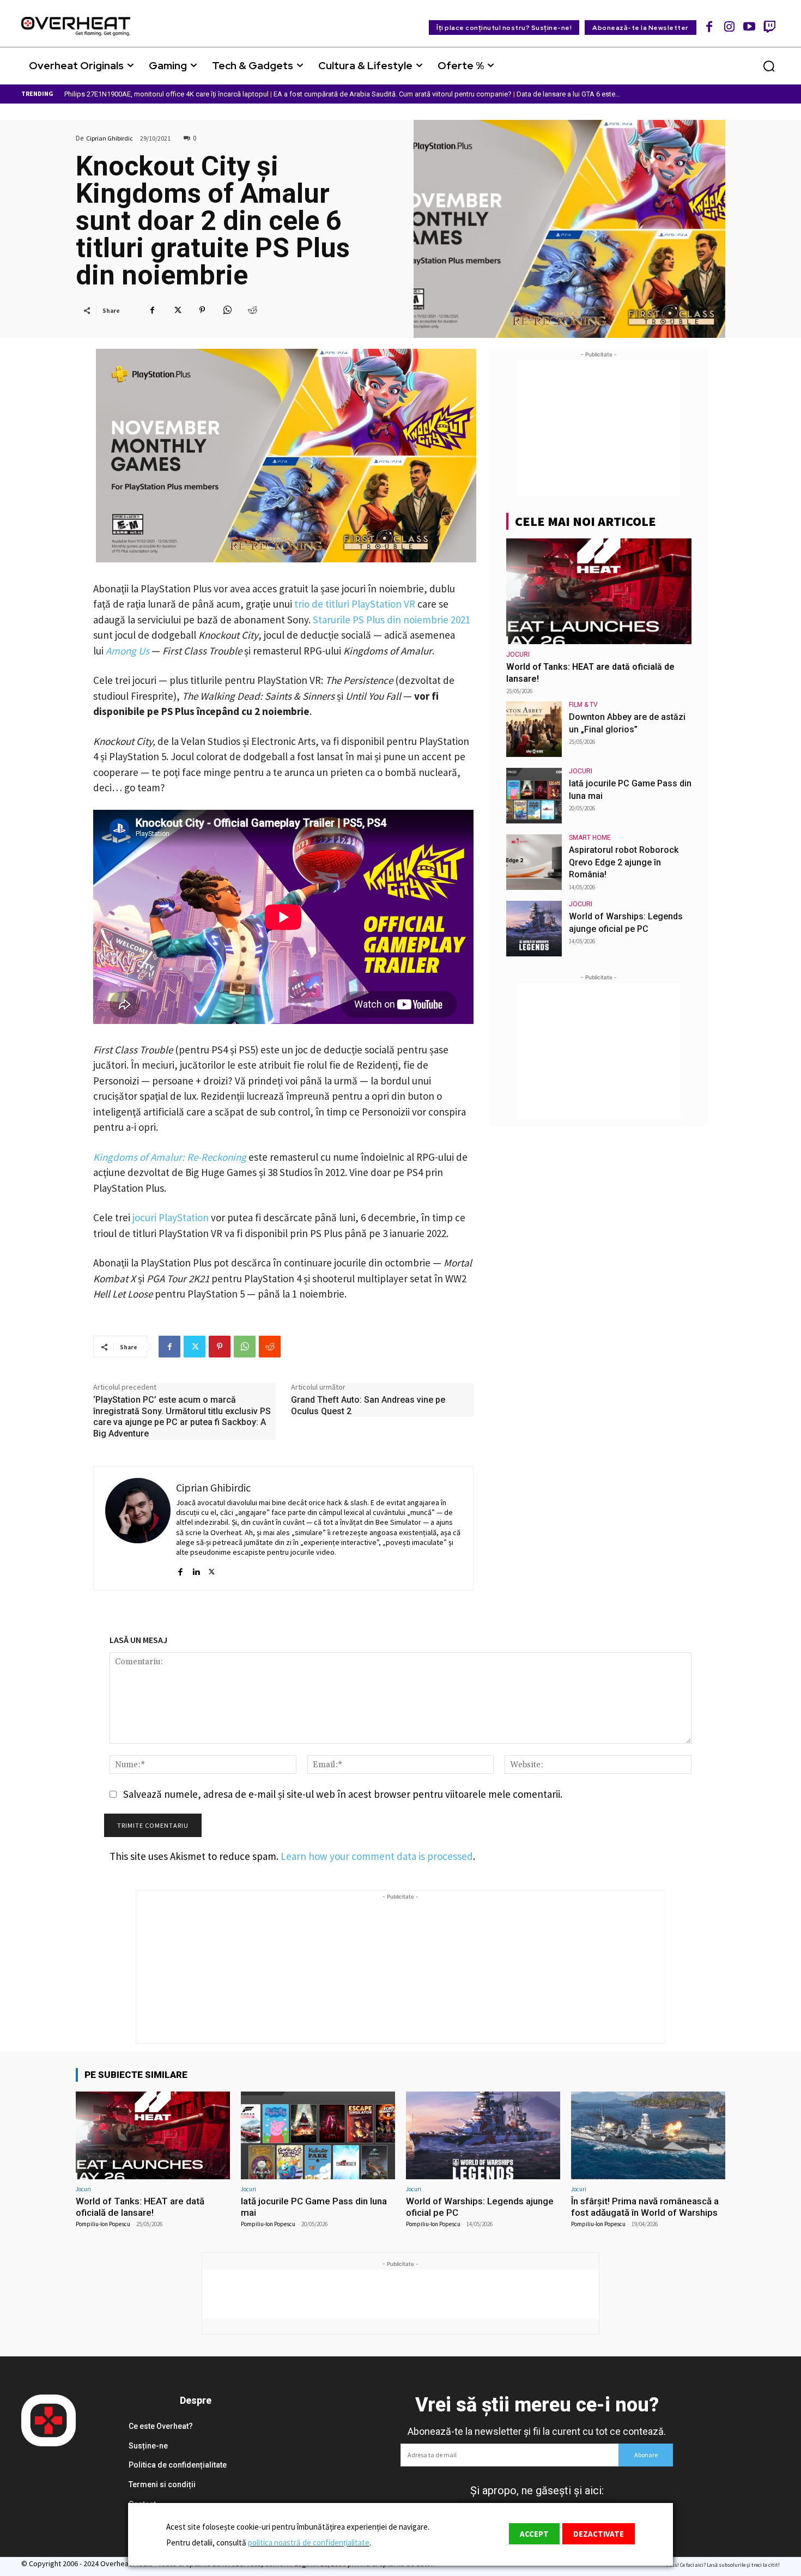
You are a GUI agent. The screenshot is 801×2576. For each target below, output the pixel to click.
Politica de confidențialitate (178, 2465)
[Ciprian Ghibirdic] (138, 1528)
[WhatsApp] (227, 310)
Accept (534, 2534)
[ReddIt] (252, 310)
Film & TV (583, 705)
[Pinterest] (202, 310)
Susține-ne (148, 2446)
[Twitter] (177, 310)
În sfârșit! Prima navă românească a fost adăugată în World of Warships (645, 2207)
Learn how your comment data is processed (377, 1856)
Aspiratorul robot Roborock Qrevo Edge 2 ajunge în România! (624, 862)
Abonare (646, 2455)
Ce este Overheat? (161, 2426)
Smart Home (590, 838)
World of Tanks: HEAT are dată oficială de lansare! (140, 2207)
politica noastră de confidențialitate (309, 2542)
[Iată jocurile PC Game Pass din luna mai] (534, 796)
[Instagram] (729, 26)
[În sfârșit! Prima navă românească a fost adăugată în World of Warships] (648, 2135)
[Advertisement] (599, 428)
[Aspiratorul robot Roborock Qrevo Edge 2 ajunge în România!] (534, 862)
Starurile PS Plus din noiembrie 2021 (392, 620)
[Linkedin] (196, 1567)
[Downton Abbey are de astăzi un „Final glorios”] (534, 729)
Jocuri (518, 654)
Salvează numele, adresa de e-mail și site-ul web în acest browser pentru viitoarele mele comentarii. (343, 1794)
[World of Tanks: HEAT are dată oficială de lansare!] (599, 591)
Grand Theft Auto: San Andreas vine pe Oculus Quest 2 (368, 1405)
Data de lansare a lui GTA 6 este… (568, 94)
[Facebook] (710, 26)
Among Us (128, 651)
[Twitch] (769, 26)
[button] (769, 66)
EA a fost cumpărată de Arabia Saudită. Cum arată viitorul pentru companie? (393, 94)
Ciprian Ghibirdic (110, 138)
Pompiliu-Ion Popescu (103, 2224)
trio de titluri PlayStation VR (355, 604)
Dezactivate (599, 2534)
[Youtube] (750, 26)
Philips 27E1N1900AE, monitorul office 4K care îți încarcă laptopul (166, 94)
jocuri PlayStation (171, 1217)
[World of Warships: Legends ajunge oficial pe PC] (534, 929)
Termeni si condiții (162, 2484)
